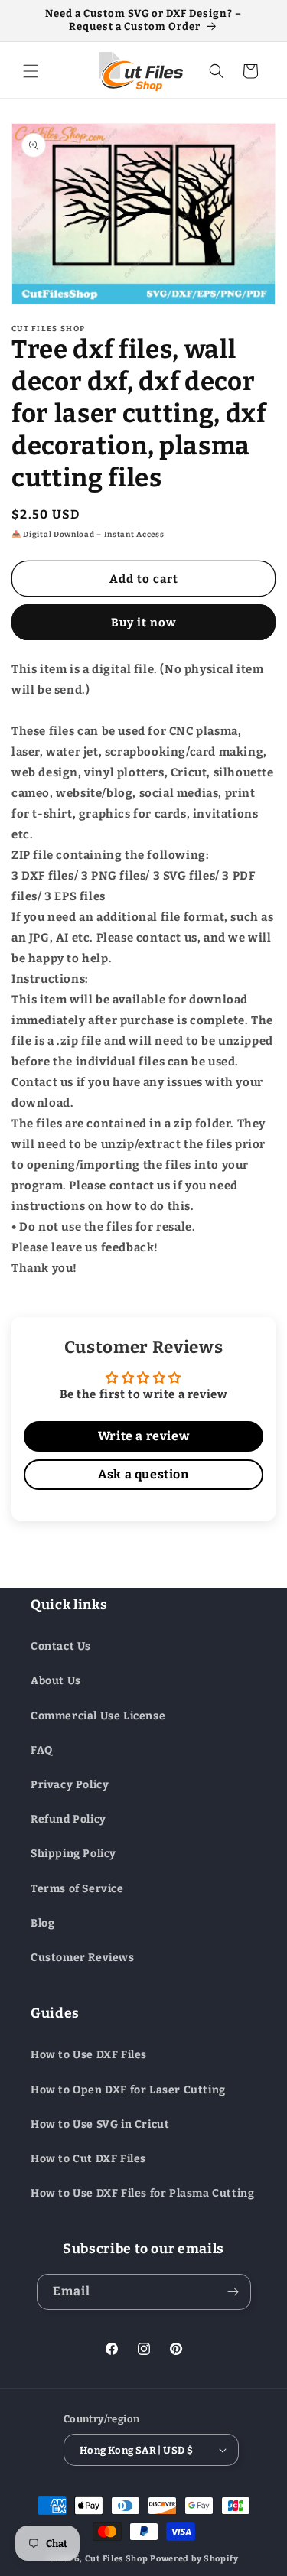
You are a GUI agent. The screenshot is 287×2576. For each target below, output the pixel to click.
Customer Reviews (83, 1958)
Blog (42, 1923)
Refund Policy (68, 1819)
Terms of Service (77, 1889)
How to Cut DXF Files (88, 2159)
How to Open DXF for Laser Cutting (128, 2090)
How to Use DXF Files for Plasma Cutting (142, 2193)
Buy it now (144, 623)
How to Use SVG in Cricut (100, 2124)
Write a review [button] (143, 1436)
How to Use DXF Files (89, 2055)
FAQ (42, 1750)
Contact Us (61, 1646)
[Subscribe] (233, 2292)
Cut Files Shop (117, 2559)
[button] (31, 71)
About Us (56, 1681)
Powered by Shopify (194, 2559)
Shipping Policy (73, 1854)
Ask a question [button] (143, 1474)
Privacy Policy (70, 1785)
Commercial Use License (98, 1716)
